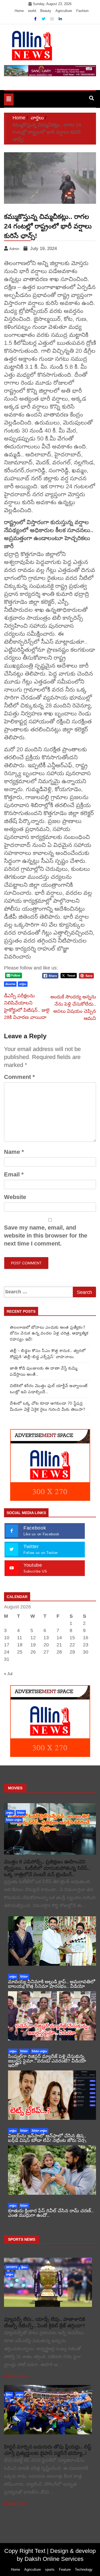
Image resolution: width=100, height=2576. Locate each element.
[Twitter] (44, 19)
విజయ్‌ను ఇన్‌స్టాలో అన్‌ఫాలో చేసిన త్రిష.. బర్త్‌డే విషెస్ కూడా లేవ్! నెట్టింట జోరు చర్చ (47, 2138)
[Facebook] (36, 19)
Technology (84, 2569)
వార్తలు (23, 984)
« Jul (8, 1674)
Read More (16, 2376)
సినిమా (21, 1813)
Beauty (46, 11)
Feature (65, 2569)
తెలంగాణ (10, 984)
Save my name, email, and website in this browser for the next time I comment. (46, 1236)
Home (19, 11)
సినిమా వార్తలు (14, 1820)
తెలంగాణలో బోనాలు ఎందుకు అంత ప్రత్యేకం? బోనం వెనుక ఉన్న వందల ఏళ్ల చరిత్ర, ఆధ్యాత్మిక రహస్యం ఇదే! (49, 1333)
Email (14, 1174)
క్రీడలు (24, 2267)
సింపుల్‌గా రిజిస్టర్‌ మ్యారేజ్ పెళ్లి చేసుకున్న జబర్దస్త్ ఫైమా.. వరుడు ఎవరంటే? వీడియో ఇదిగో (47, 2061)
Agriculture (64, 11)
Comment (19, 1077)
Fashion (82, 11)
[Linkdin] (60, 19)
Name (14, 1152)
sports (12, 2267)
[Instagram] (53, 19)
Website (15, 1197)
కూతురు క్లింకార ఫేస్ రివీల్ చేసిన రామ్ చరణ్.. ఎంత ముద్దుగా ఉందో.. (51, 2213)
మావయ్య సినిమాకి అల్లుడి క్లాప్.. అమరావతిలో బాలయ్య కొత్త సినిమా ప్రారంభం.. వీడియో (52, 1984)
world (32, 11)
